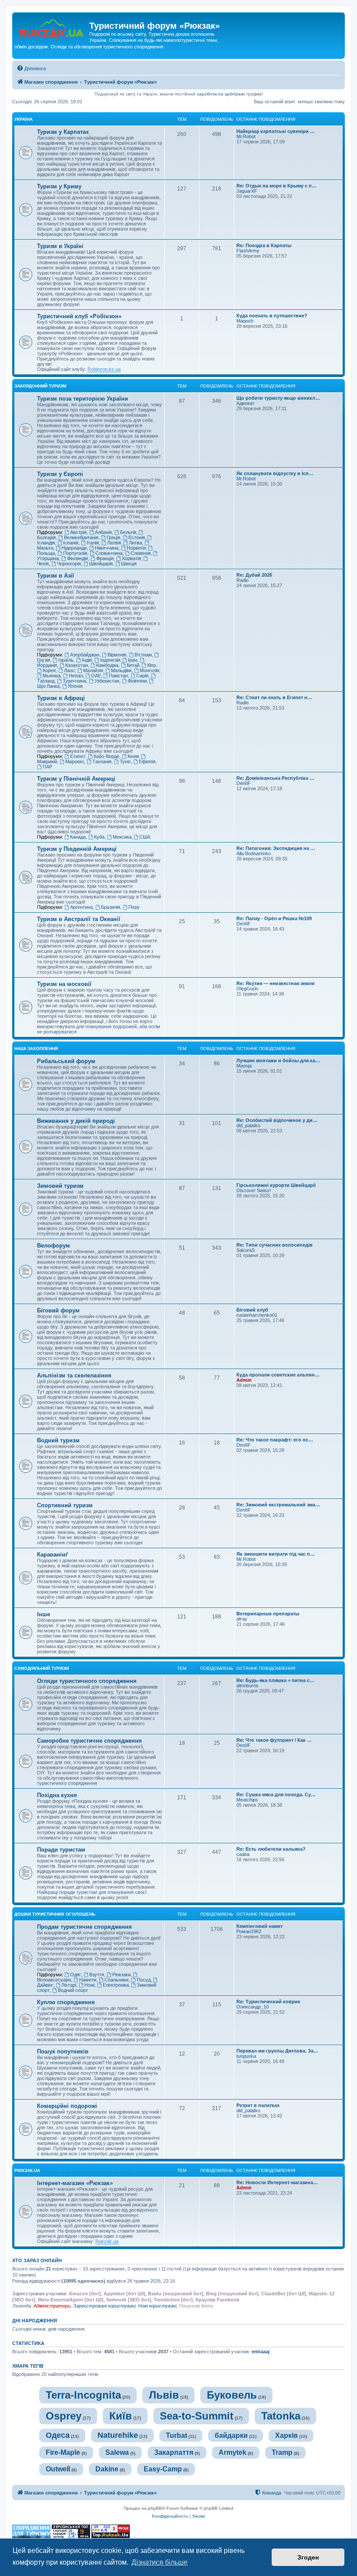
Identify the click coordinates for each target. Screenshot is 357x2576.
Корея (49, 670)
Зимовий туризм (60, 1186)
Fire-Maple (63, 2452)
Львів (164, 2395)
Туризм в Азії (56, 576)
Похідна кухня (57, 1795)
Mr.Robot (246, 136)
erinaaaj (261, 2352)
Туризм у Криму (59, 186)
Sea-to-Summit (197, 2416)
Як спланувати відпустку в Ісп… (275, 473)
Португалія (75, 553)
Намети (88, 1980)
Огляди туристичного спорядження (87, 1681)
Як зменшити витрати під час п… (276, 1554)
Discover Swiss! (254, 1190)
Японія (75, 686)
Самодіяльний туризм (42, 1668)
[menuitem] (31, 68)
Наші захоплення (36, 1048)
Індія (87, 660)
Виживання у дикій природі (76, 1121)
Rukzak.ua (107, 2241)
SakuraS (246, 1250)
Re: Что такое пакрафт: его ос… (275, 1440)
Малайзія (93, 670)
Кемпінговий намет (259, 1926)
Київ (121, 2416)
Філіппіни (137, 681)
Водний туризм (58, 1440)
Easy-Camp (163, 2469)
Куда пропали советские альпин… (278, 1375)
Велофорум (54, 1246)
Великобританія (81, 537)
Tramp (282, 2452)
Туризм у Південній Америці (77, 849)
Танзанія (102, 761)
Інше (44, 1614)
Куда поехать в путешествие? (272, 316)
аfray (242, 1619)
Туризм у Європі (60, 474)
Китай (133, 665)
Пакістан (118, 676)
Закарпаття (174, 2452)
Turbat (177, 2435)
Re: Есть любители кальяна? (271, 1849)
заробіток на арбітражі (221, 94)
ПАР (47, 767)
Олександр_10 (253, 2007)
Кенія (133, 756)
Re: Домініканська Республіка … (275, 778)
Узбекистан (107, 681)
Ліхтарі (69, 1985)
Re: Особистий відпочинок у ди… (277, 1120)
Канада (78, 837)
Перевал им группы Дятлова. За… (277, 2051)
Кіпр (152, 665)
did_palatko (248, 1125)
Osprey (64, 2416)
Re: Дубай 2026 (254, 575)
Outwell (58, 2469)
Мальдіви (121, 670)
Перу (134, 907)
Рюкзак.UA (27, 2170)
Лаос (69, 670)
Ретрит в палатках (258, 2105)
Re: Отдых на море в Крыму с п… (276, 186)
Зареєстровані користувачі (104, 2306)
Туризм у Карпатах (63, 132)
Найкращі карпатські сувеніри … (276, 131)
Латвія (114, 543)
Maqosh (245, 321)
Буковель (232, 2395)
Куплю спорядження (66, 2002)
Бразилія (111, 907)
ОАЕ (96, 676)
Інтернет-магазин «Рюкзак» (75, 2183)
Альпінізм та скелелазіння (74, 1375)
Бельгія (128, 532)
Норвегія (136, 548)
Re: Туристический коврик (268, 2002)
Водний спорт (73, 1990)
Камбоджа (107, 665)
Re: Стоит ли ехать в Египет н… (274, 697)
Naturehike (118, 2435)
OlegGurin (247, 989)
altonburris (248, 1686)
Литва (135, 543)
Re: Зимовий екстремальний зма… (278, 1505)
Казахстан (77, 665)
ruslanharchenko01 (257, 1315)
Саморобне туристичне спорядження (89, 1741)
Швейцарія (101, 564)
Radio (242, 580)
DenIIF (244, 783)
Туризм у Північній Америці (76, 779)
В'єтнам (143, 655)
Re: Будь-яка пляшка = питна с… (275, 1680)
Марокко (75, 761)
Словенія (141, 553)
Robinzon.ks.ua (104, 369)
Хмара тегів (28, 2366)
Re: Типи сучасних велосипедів (274, 1245)
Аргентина (81, 907)
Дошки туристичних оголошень (55, 1914)
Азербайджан (85, 655)
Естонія (137, 537)
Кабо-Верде (106, 756)
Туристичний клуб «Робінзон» (79, 316)
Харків (286, 2435)
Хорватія (131, 558)
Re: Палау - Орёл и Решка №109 (274, 918)
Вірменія (117, 655)
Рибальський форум (66, 1061)
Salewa (117, 2452)
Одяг (76, 1974)
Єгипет (78, 756)
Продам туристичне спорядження (84, 1927)
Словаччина (109, 553)
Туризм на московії (64, 984)
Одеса (58, 2435)
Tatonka (281, 2416)
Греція (113, 537)
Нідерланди (74, 548)
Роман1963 (249, 1931)
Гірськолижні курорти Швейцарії (276, 1185)
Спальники (116, 1980)
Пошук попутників (63, 2051)
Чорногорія (69, 564)
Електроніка (116, 1985)
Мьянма (52, 676)
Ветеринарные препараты (268, 1614)
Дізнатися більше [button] (160, 2562)
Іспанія (71, 543)
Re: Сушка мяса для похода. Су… (276, 1794)
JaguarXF (247, 191)
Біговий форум (58, 1310)
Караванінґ (52, 1555)
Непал (76, 676)
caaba (243, 1854)
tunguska (246, 2056)
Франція (105, 558)
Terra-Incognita (83, 2395)
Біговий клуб (252, 1310)
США (145, 837)
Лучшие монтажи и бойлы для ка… (278, 1060)
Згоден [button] (308, 2557)
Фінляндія (77, 558)
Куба (99, 837)
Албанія (103, 532)
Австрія (78, 532)
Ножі (89, 1985)
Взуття (97, 1974)
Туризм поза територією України (83, 399)
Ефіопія (147, 761)
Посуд (144, 1980)
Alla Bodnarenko (254, 853)
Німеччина (107, 548)
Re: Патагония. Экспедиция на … (276, 848)
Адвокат (245, 403)
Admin (244, 1380)
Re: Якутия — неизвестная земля (275, 983)
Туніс (125, 761)
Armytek (232, 2452)
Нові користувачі (157, 2306)
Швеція (129, 564)
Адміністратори (52, 2306)
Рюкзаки (121, 1974)
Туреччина (74, 681)
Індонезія (110, 660)
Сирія (142, 676)
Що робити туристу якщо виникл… (278, 398)
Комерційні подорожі (67, 2106)
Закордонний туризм (40, 386)
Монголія (150, 670)
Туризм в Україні (60, 246)
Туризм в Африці (61, 698)
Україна (24, 119)
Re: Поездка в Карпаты (264, 245)
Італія (93, 543)
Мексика (122, 837)
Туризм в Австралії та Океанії (79, 919)
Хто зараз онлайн (37, 2260)
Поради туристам (61, 1850)
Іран (133, 660)
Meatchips (247, 1800)
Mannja (244, 1066)
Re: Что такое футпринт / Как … (274, 1740)
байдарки (231, 2435)
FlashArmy (248, 251)
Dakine (107, 2469)
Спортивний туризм (65, 1505)
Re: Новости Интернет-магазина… (277, 2182)
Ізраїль (66, 660)
